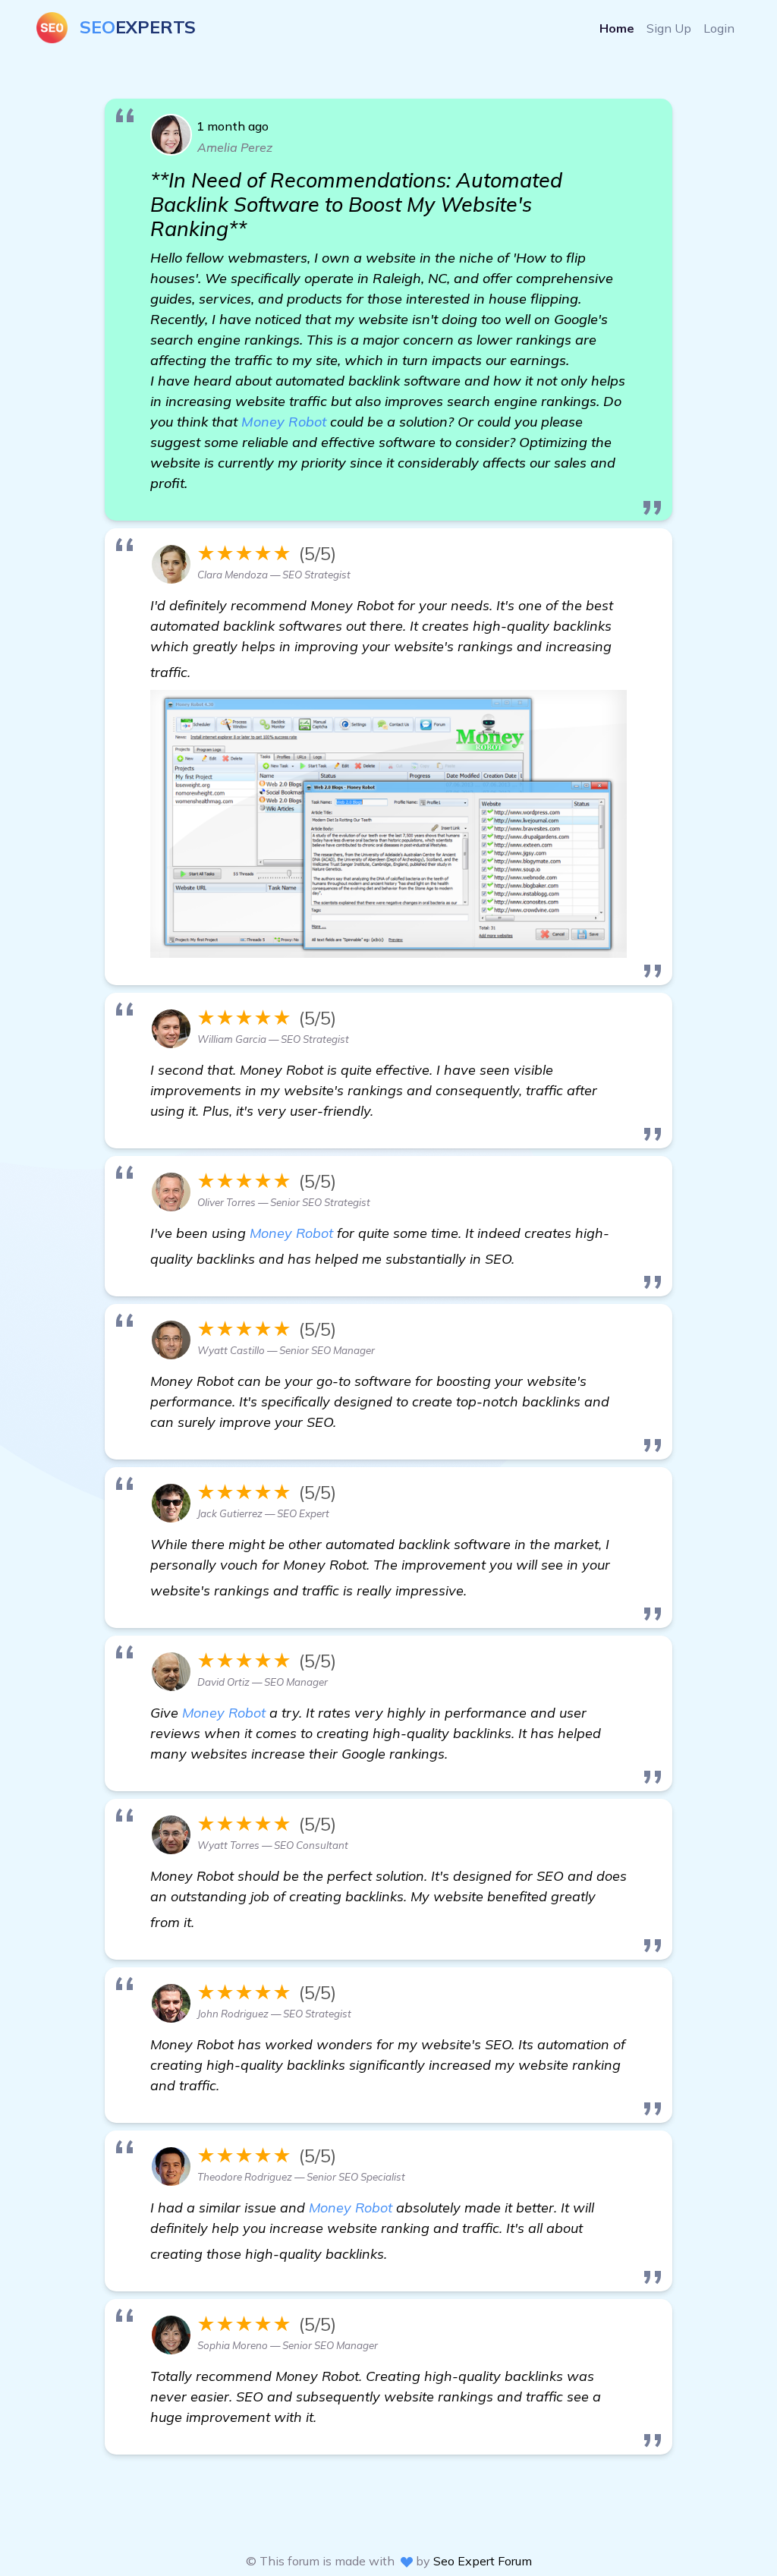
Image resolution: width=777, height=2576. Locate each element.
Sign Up (669, 28)
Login (719, 28)
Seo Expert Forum (483, 2561)
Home (617, 28)
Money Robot (284, 422)
